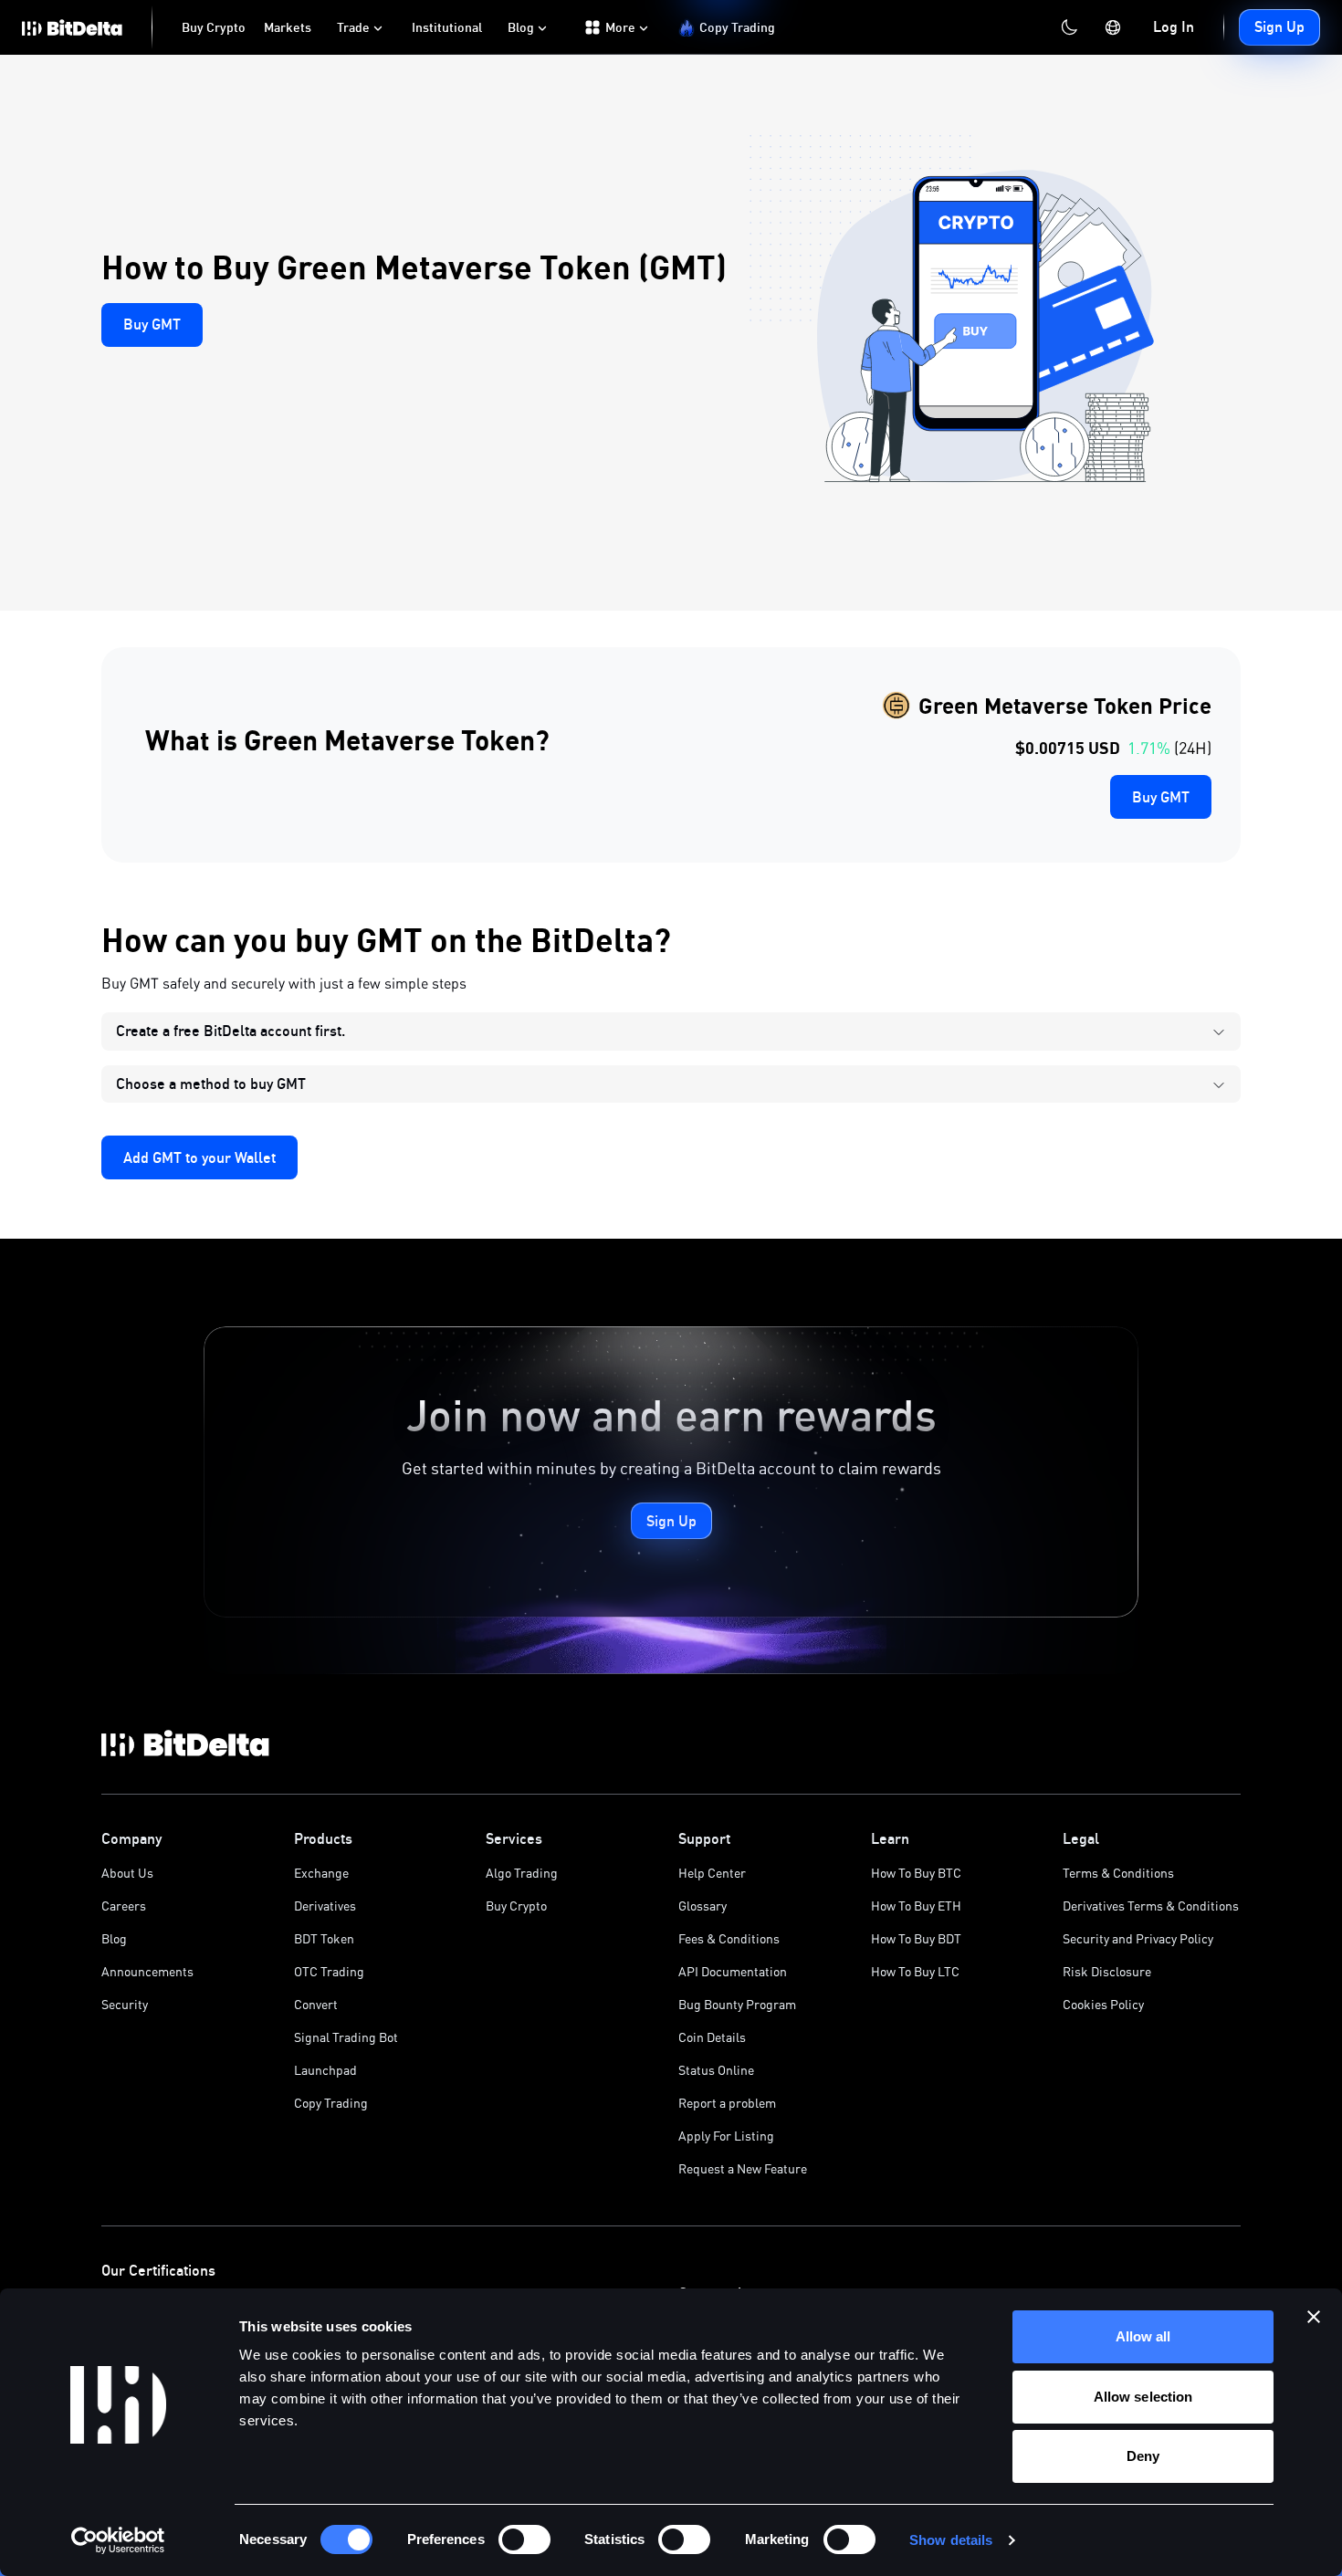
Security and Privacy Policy (1138, 1938)
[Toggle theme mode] (1069, 27)
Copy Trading (331, 2103)
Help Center (712, 1873)
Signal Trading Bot (346, 2037)
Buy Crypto (516, 1906)
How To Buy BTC (916, 1873)
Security (125, 2004)
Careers (124, 1906)
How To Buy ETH (916, 1906)
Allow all (1143, 2336)
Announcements (147, 1971)
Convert (316, 2004)
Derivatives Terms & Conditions (1151, 1906)
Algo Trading (522, 1873)
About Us (127, 1873)
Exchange (321, 1873)
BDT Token (324, 1938)
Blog (114, 1938)
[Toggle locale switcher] (1113, 27)
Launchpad (325, 2070)
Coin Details (712, 2037)
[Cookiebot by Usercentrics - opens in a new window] (118, 2540)
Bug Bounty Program (737, 2004)
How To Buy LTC (915, 1971)
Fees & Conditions (729, 1938)
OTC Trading (329, 1971)
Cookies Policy (1103, 2004)
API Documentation (733, 1971)
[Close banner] (1314, 2317)
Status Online (716, 2070)
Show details (951, 2540)
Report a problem (727, 2103)
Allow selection (1143, 2397)
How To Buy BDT (916, 1938)
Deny (1143, 2456)
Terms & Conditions (1118, 1873)
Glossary (702, 1906)
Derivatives (325, 1906)
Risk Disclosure (1107, 1971)
